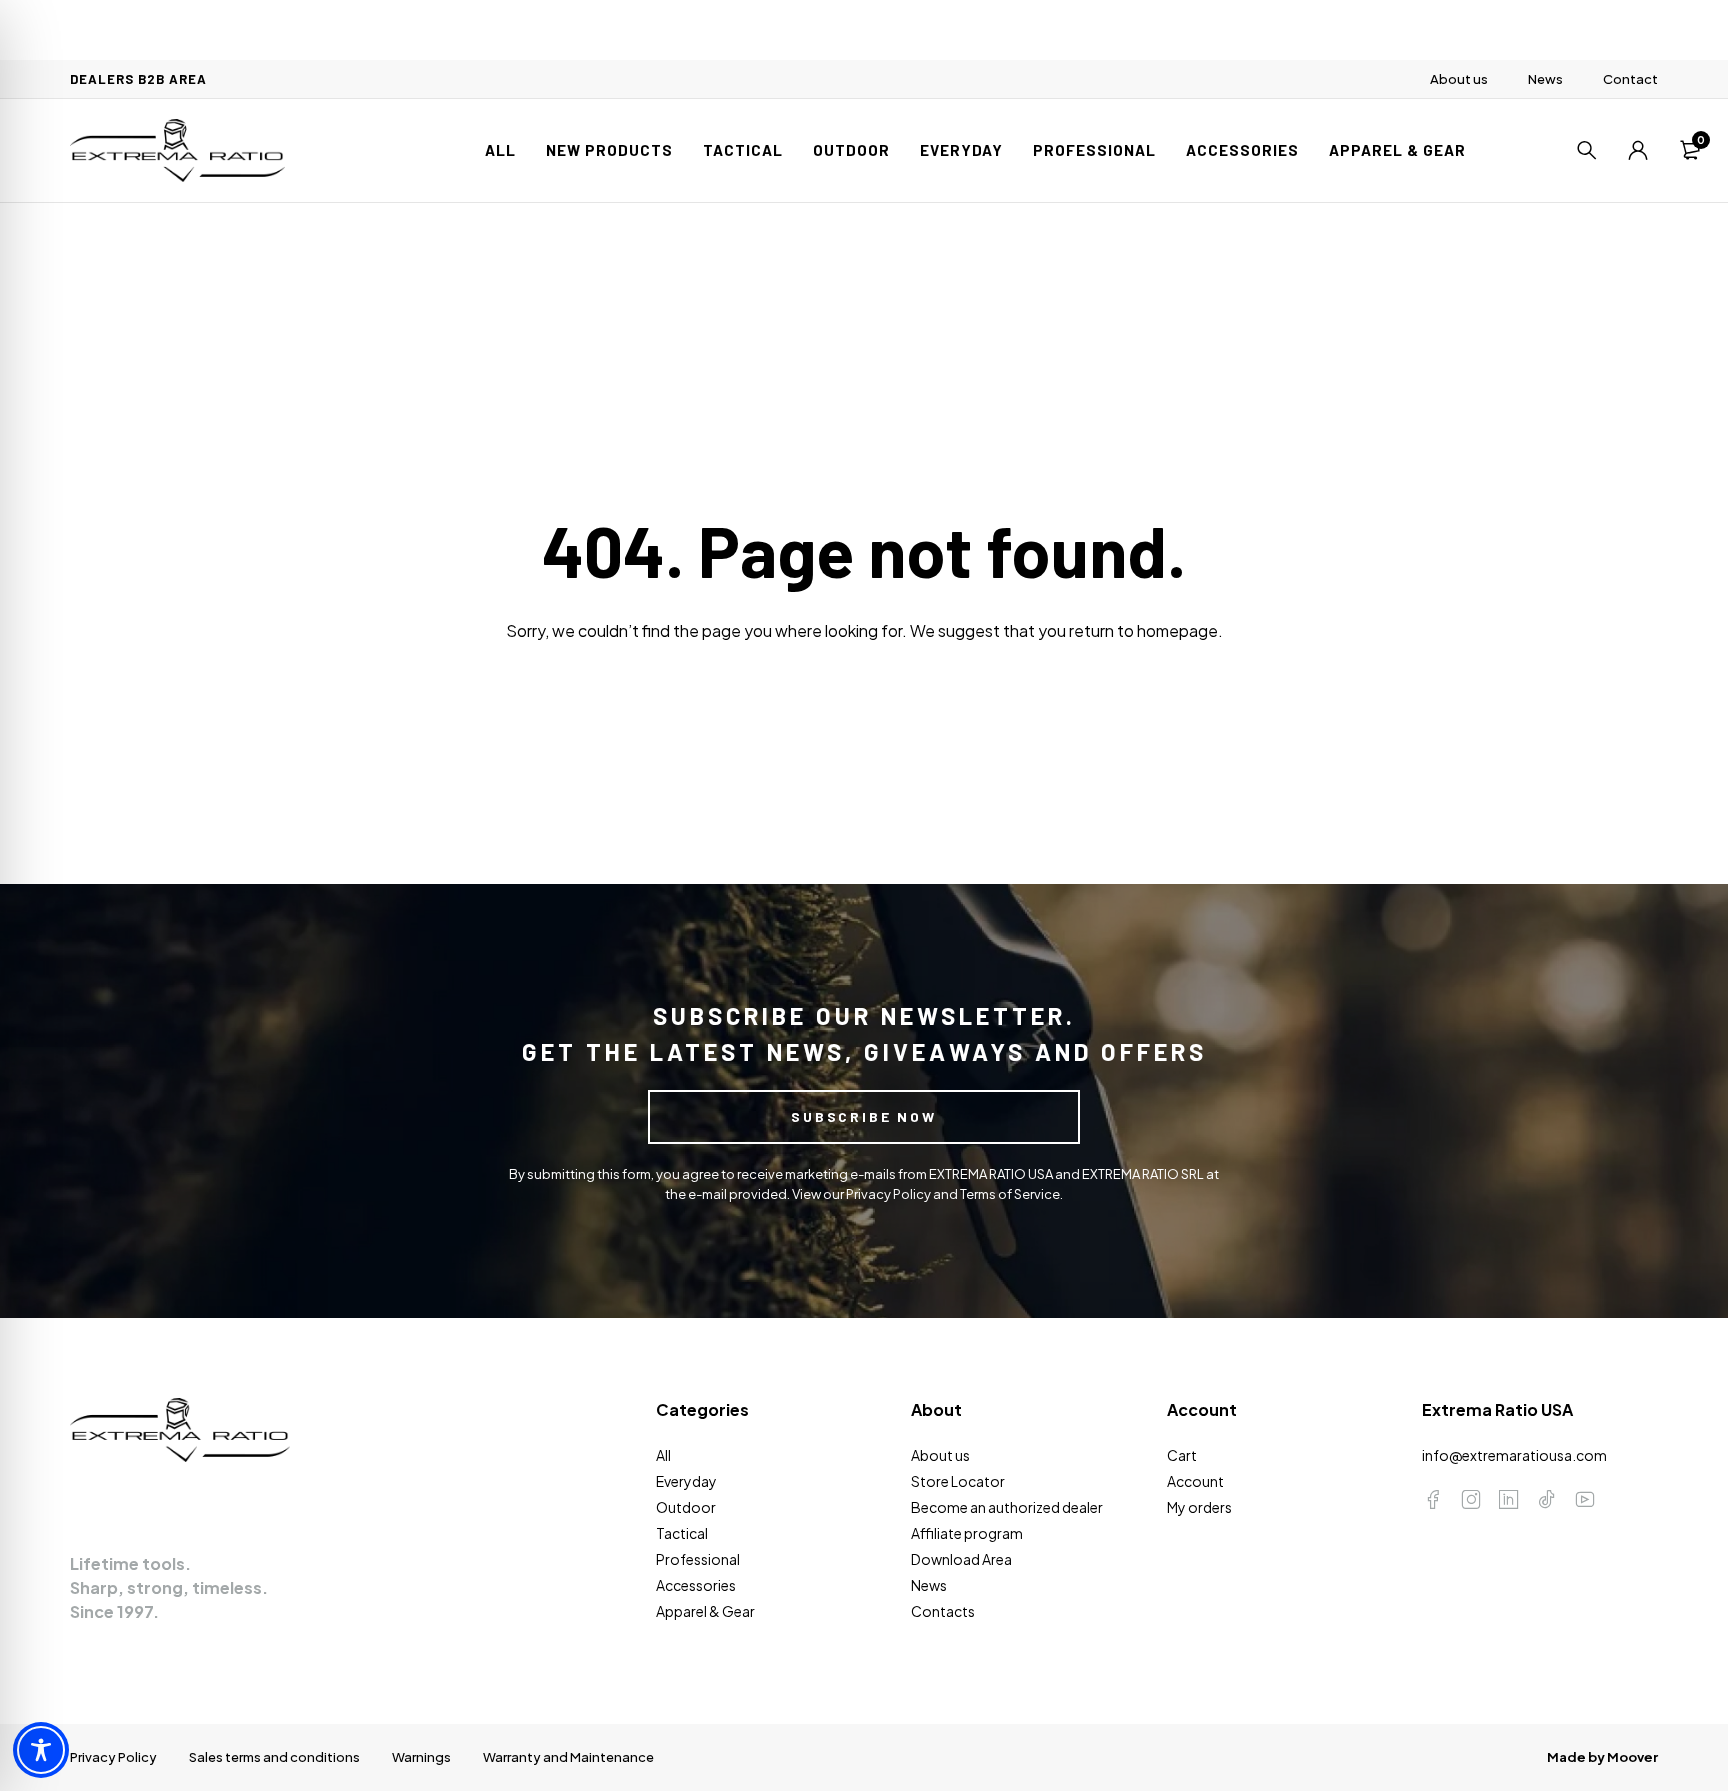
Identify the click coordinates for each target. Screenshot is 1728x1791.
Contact (1630, 79)
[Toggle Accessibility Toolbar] (41, 1750)
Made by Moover (1602, 1757)
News (1545, 79)
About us (1459, 79)
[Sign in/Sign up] (1638, 150)
